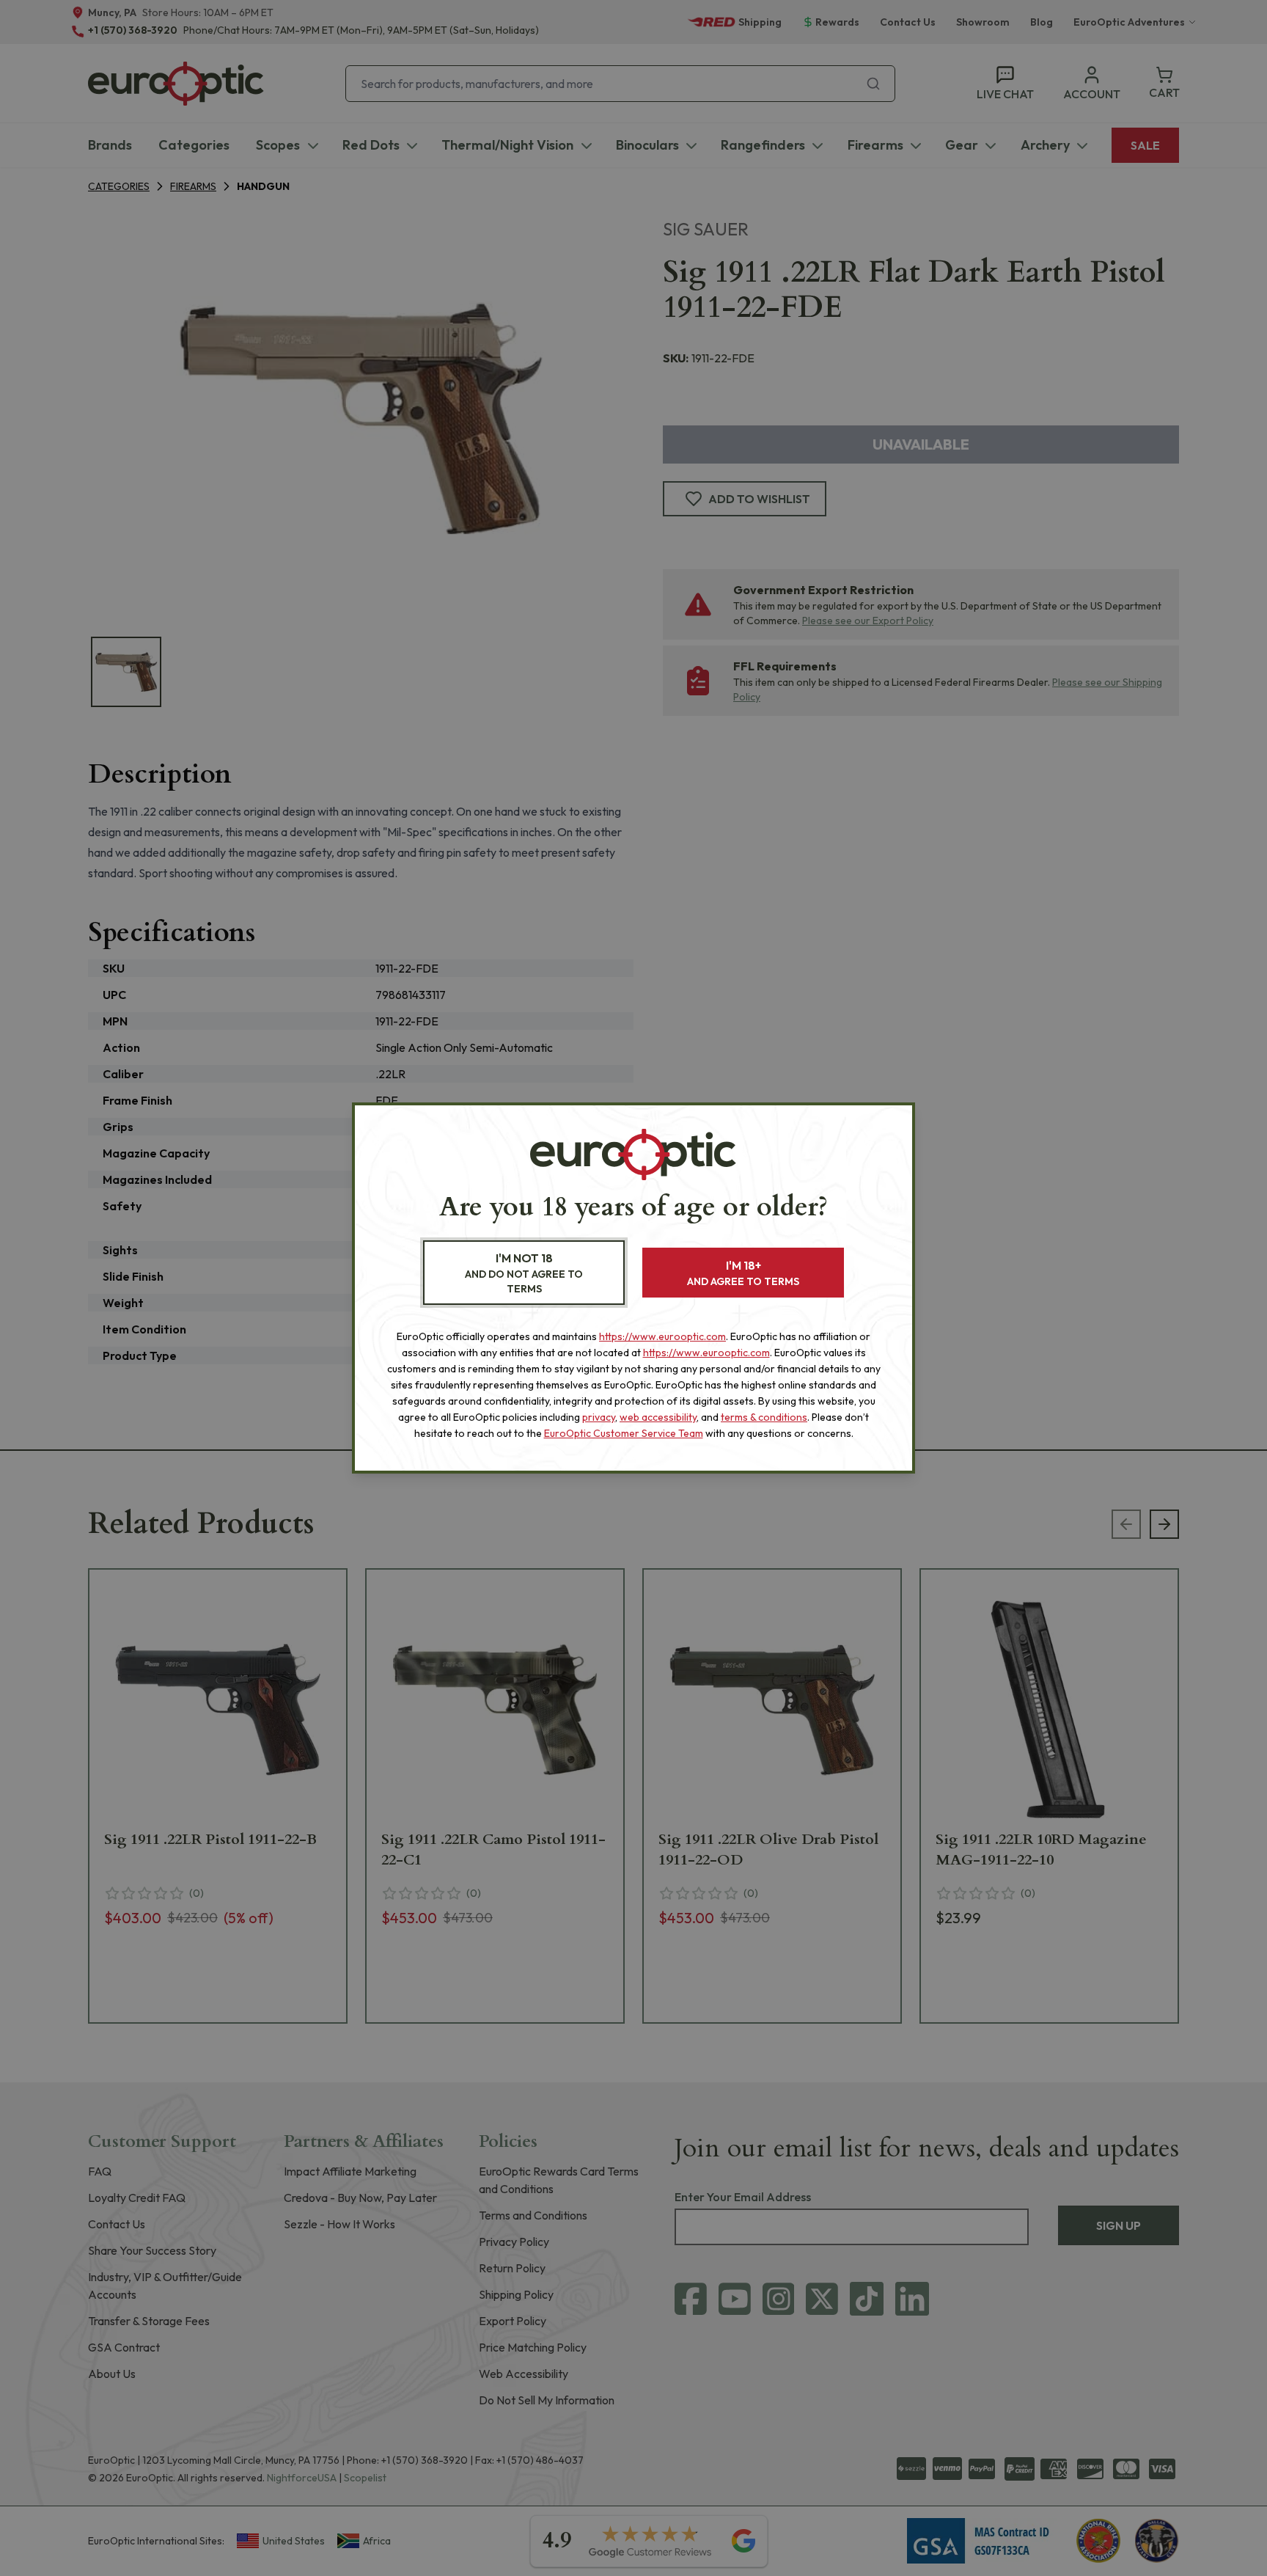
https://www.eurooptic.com (662, 1336)
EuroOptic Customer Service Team (624, 1433)
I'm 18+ (743, 1273)
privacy (599, 1417)
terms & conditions (764, 1417)
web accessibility (658, 1417)
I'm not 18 (524, 1273)
